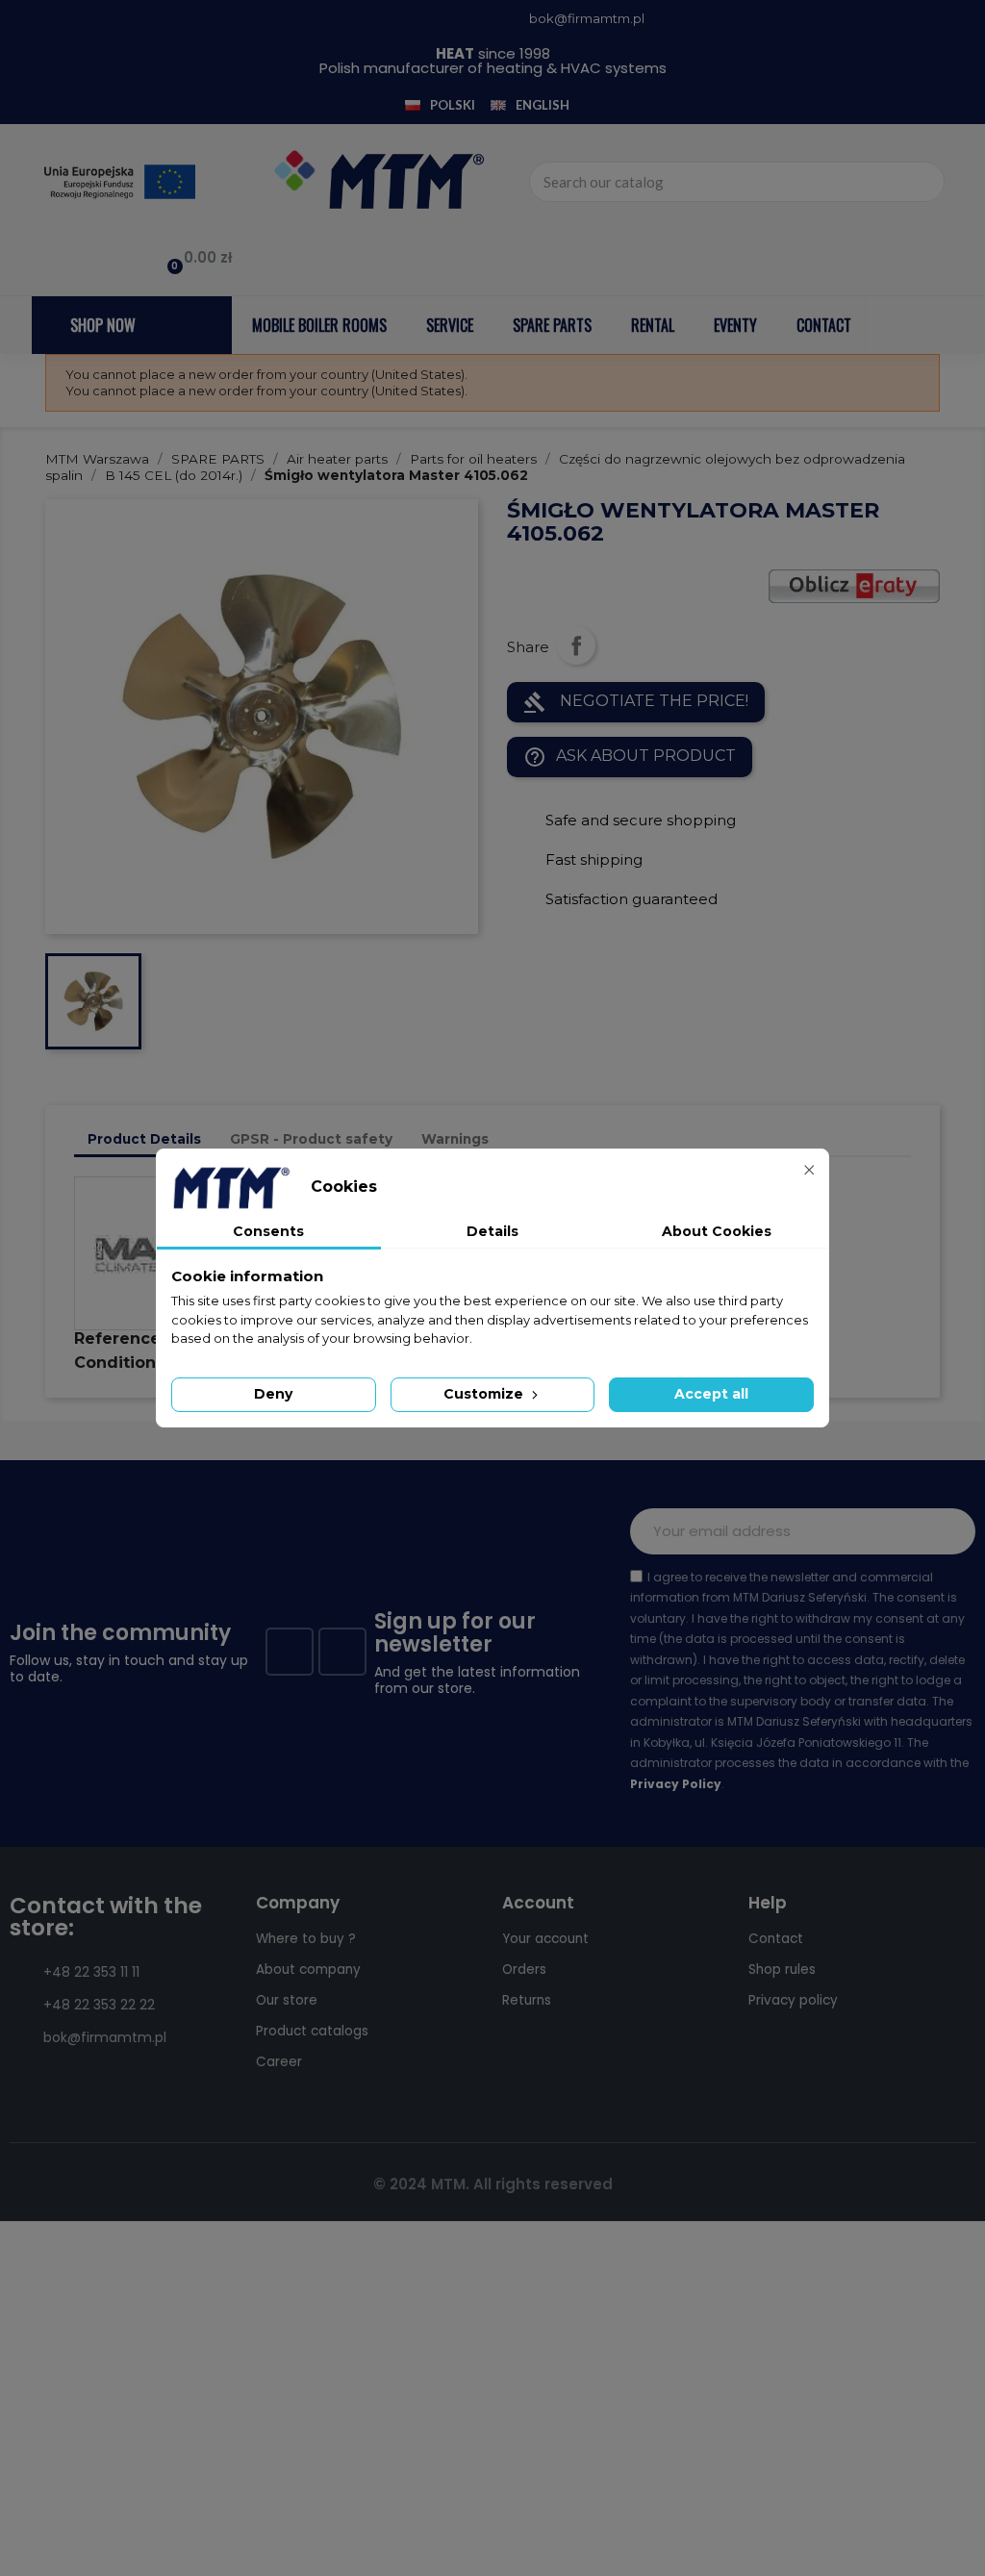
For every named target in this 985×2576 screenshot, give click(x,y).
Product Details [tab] (144, 1139)
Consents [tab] (268, 1231)
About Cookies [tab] (717, 1231)
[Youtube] (342, 1652)
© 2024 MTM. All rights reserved (493, 2184)
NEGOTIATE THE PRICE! (636, 702)
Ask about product (630, 757)
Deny (273, 1394)
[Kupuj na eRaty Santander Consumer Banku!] (854, 584)
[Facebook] (290, 1652)
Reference (117, 1339)
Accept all (711, 1394)
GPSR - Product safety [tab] (311, 1139)
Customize (485, 1394)
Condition (115, 1363)
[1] (950, 1531)
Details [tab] (492, 1231)
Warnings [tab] (455, 1139)
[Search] (923, 182)
